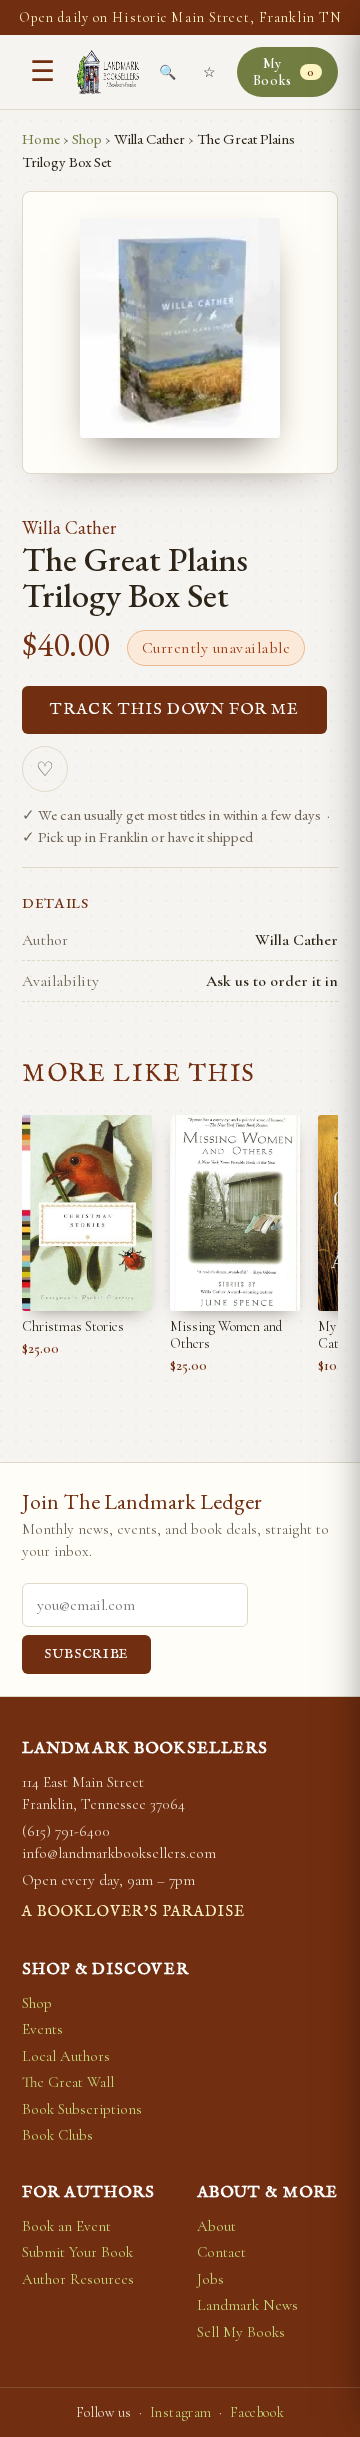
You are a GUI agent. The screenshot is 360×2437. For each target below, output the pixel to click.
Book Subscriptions (82, 2109)
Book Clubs (57, 2135)
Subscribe (86, 1654)
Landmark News (247, 2305)
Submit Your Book (77, 2252)
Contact (221, 2252)
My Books (284, 72)
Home (41, 138)
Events (42, 2029)
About (216, 2226)
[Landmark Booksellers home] (108, 72)
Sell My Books (241, 2332)
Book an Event (66, 2226)
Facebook (257, 2412)
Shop (87, 138)
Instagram (181, 2412)
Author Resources (78, 2279)
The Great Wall (68, 2082)
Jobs (210, 2279)
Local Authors (66, 2056)
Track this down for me (174, 710)
